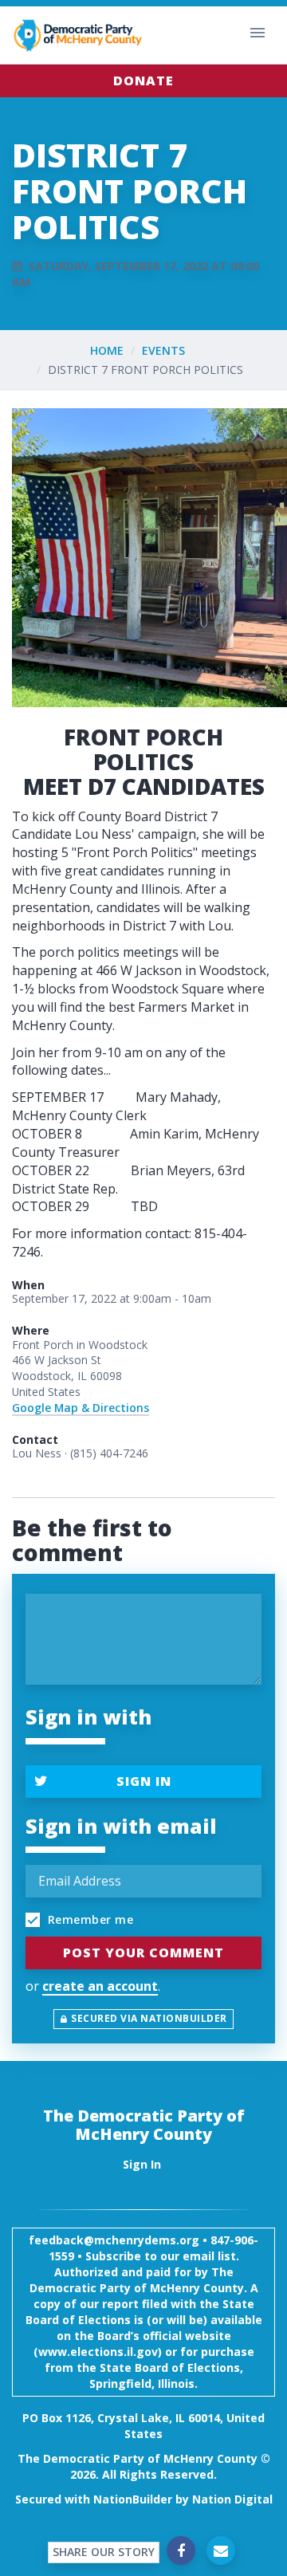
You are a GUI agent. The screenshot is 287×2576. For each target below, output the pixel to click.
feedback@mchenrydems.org (114, 2240)
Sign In (144, 1781)
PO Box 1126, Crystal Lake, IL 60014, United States (143, 2426)
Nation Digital (232, 2499)
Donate (143, 81)
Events (163, 350)
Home (107, 350)
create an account (100, 1986)
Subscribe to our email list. (162, 2256)
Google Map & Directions (81, 1408)
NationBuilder (133, 2499)
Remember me (88, 1919)
